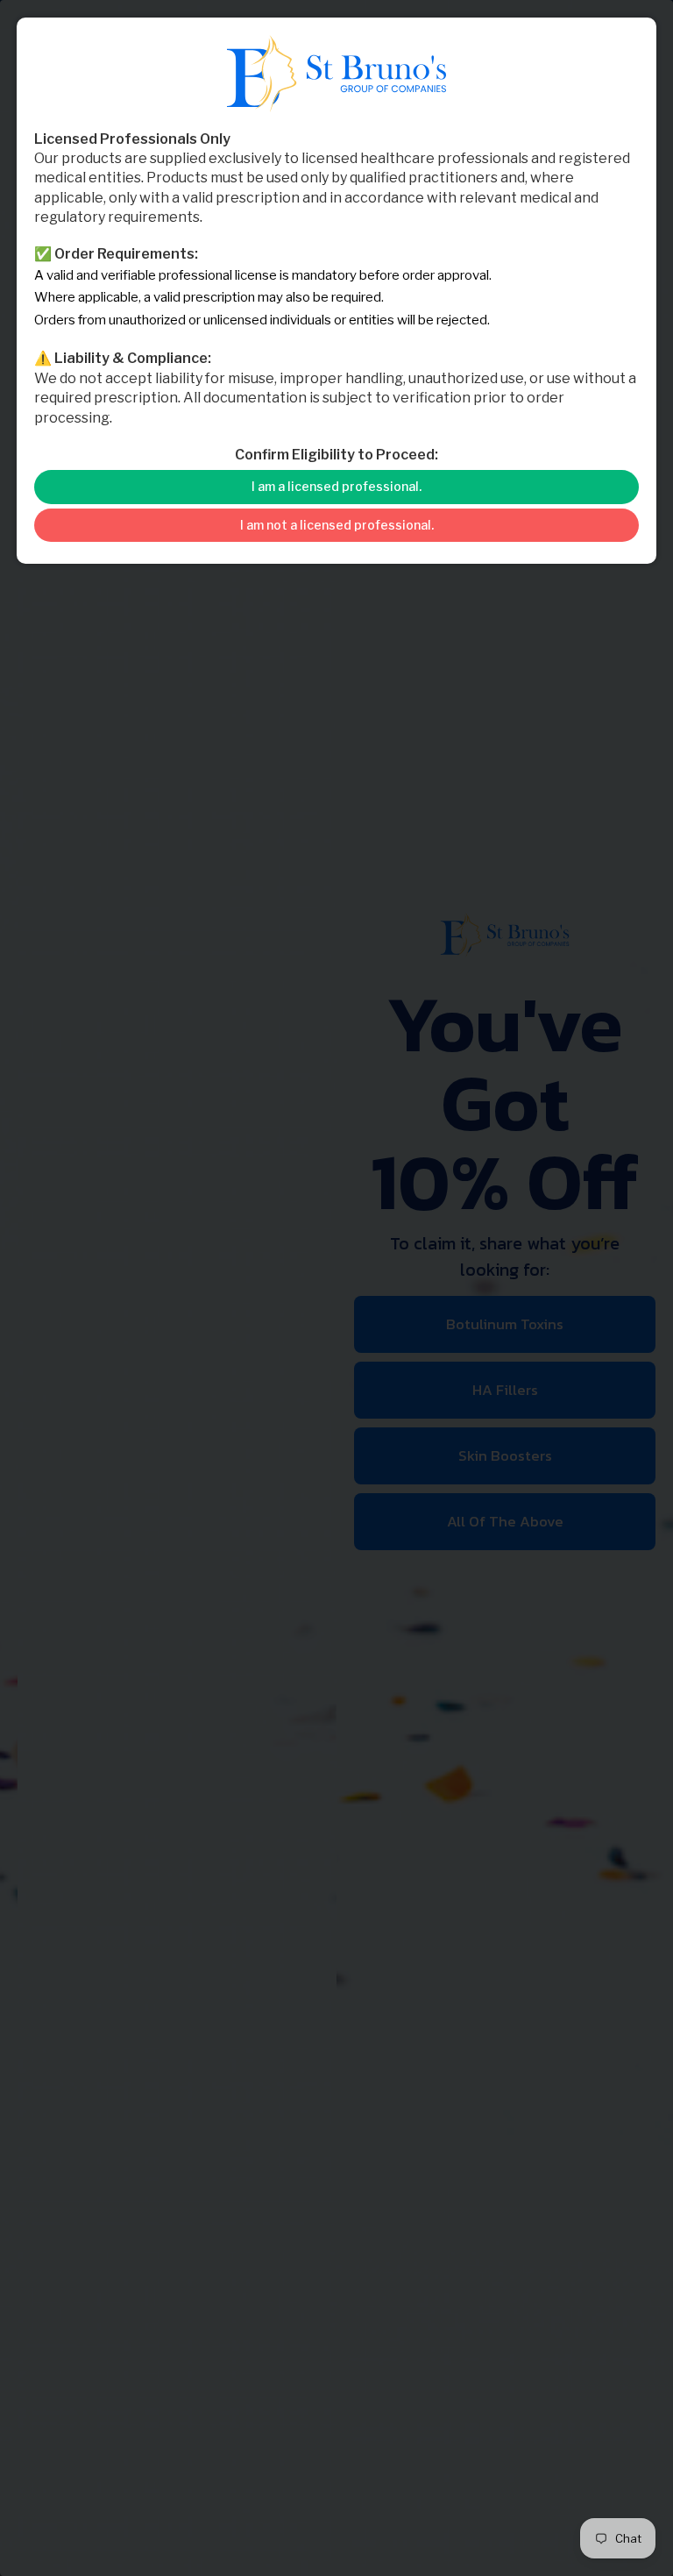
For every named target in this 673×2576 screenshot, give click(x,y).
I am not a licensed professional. (337, 525)
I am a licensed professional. (336, 486)
